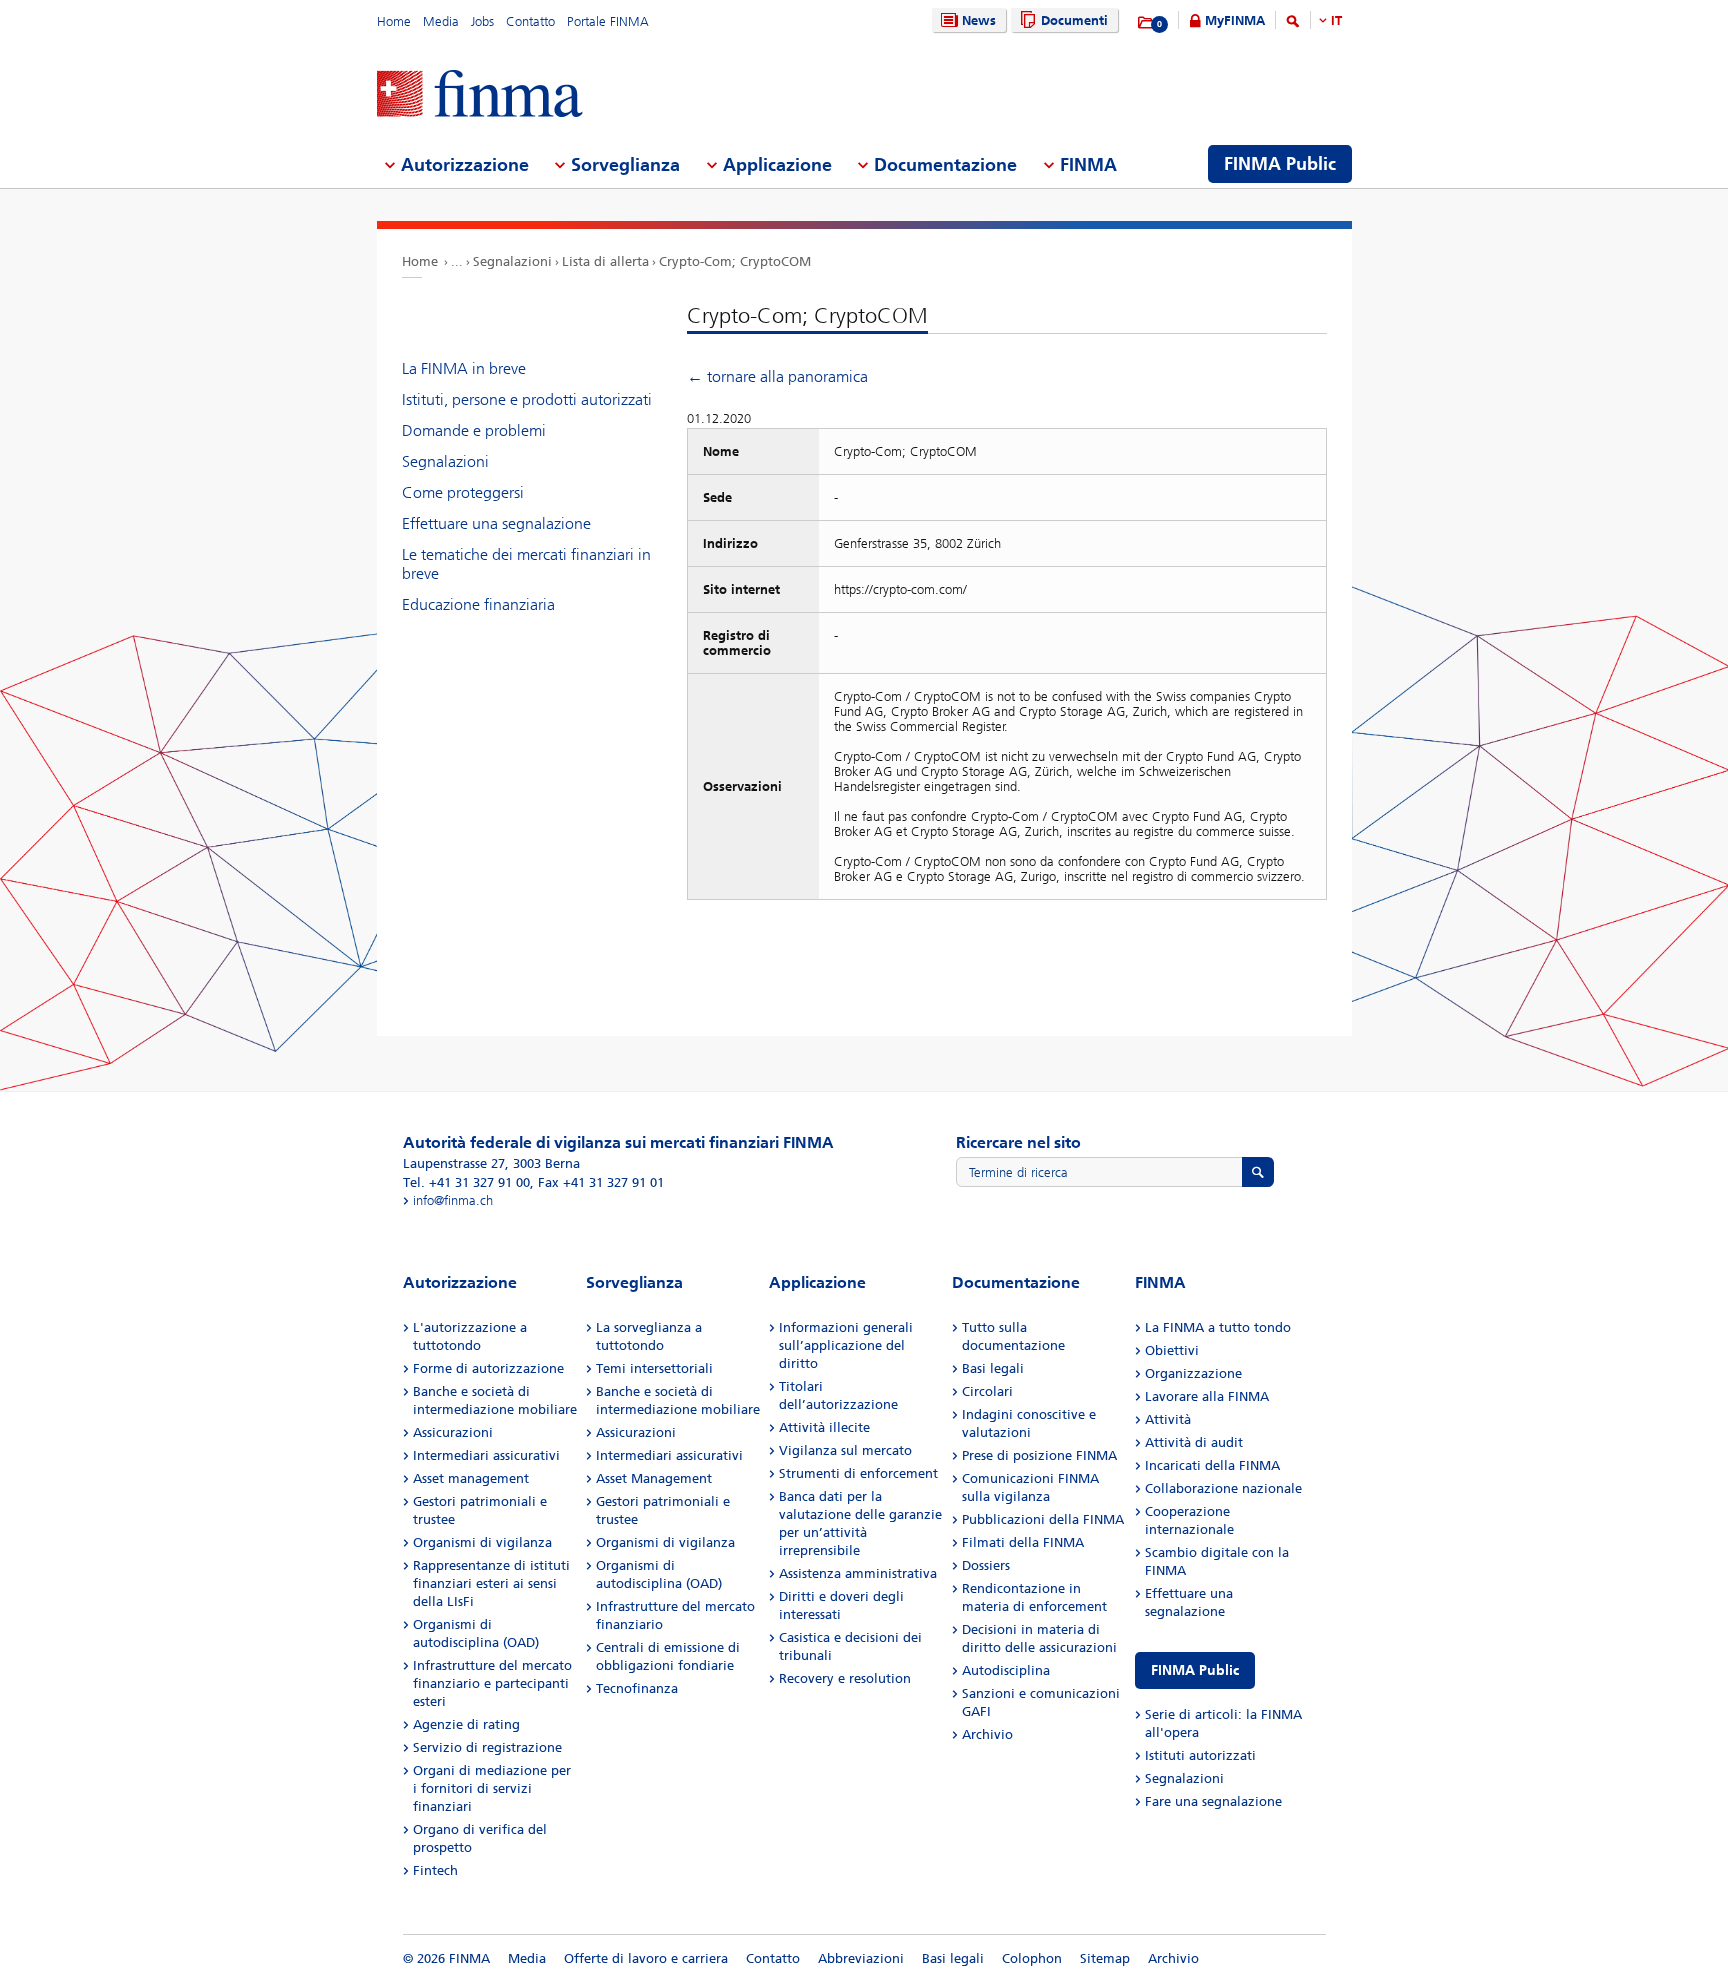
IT (1336, 20)
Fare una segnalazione (1213, 1801)
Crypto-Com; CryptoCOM (735, 261)
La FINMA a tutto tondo (1218, 1327)
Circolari (987, 1391)
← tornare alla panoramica (777, 376)
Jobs (482, 21)
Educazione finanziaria (478, 604)
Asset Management (654, 1478)
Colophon (1032, 1958)
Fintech (435, 1870)
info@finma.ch (453, 1200)
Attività (1168, 1419)
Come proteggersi (463, 492)
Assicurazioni (453, 1432)
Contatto (530, 21)
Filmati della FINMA (1023, 1542)
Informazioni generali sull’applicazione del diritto (846, 1345)
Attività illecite (824, 1427)
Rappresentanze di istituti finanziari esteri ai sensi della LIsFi (491, 1583)
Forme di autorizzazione (488, 1368)
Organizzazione (1193, 1373)
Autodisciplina (1006, 1670)
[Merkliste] (1146, 23)
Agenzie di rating (466, 1724)
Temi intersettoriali (654, 1368)
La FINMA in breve (464, 368)
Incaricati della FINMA (1212, 1465)
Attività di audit (1194, 1442)
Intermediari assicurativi (486, 1455)
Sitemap (1105, 1958)
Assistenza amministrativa (858, 1573)
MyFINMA (1235, 20)
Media (441, 21)
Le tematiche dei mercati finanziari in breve (526, 564)
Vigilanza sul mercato (845, 1450)
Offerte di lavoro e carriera (646, 1958)
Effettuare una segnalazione (496, 523)
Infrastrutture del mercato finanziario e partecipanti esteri (492, 1683)
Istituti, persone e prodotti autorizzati (527, 399)
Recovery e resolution (845, 1678)
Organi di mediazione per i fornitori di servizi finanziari (492, 1788)
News (979, 20)
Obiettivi (1172, 1350)
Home (394, 21)
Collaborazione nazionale (1223, 1488)
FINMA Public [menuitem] (1280, 164)
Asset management (471, 1478)
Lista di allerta (605, 261)
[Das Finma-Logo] (480, 95)
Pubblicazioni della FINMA (1043, 1519)
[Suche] (1293, 24)
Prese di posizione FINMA (1039, 1455)
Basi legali (993, 1368)
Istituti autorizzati (1200, 1755)
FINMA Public (1195, 1670)
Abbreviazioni (861, 1958)
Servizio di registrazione (487, 1747)
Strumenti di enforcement (858, 1473)
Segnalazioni (512, 261)
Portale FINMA (608, 21)
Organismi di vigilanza (482, 1542)
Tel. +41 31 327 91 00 (466, 1182)
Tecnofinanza (637, 1688)
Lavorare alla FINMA (1207, 1396)
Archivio (987, 1734)
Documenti (1074, 20)
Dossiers (986, 1565)
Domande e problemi (474, 430)
